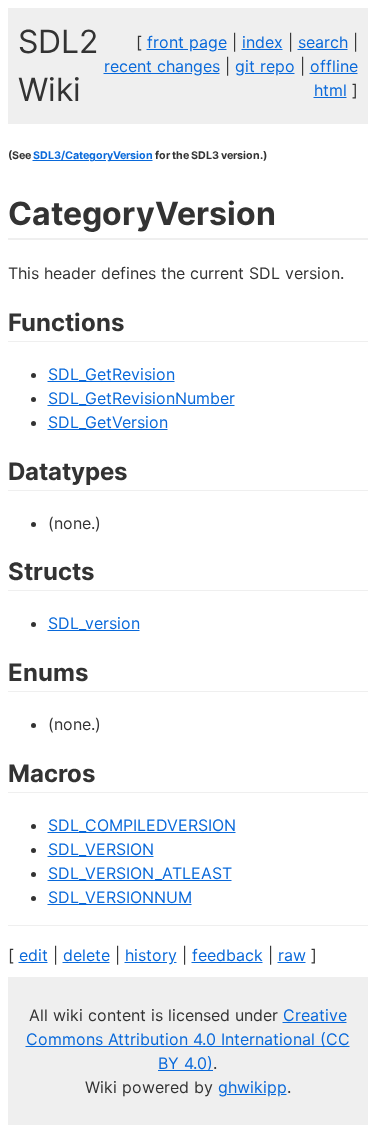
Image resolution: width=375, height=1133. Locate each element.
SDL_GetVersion (108, 422)
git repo (265, 66)
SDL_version (94, 623)
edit (33, 955)
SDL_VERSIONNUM (120, 897)
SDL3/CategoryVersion (93, 155)
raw (292, 955)
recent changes (162, 66)
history (151, 955)
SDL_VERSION (101, 849)
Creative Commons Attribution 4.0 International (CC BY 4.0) (188, 1039)
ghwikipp (252, 1087)
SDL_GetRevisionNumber (141, 398)
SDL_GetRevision (111, 374)
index (262, 42)
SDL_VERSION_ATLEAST (140, 873)
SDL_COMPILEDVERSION (142, 825)
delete (86, 955)
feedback (227, 955)
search (323, 42)
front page (187, 42)
